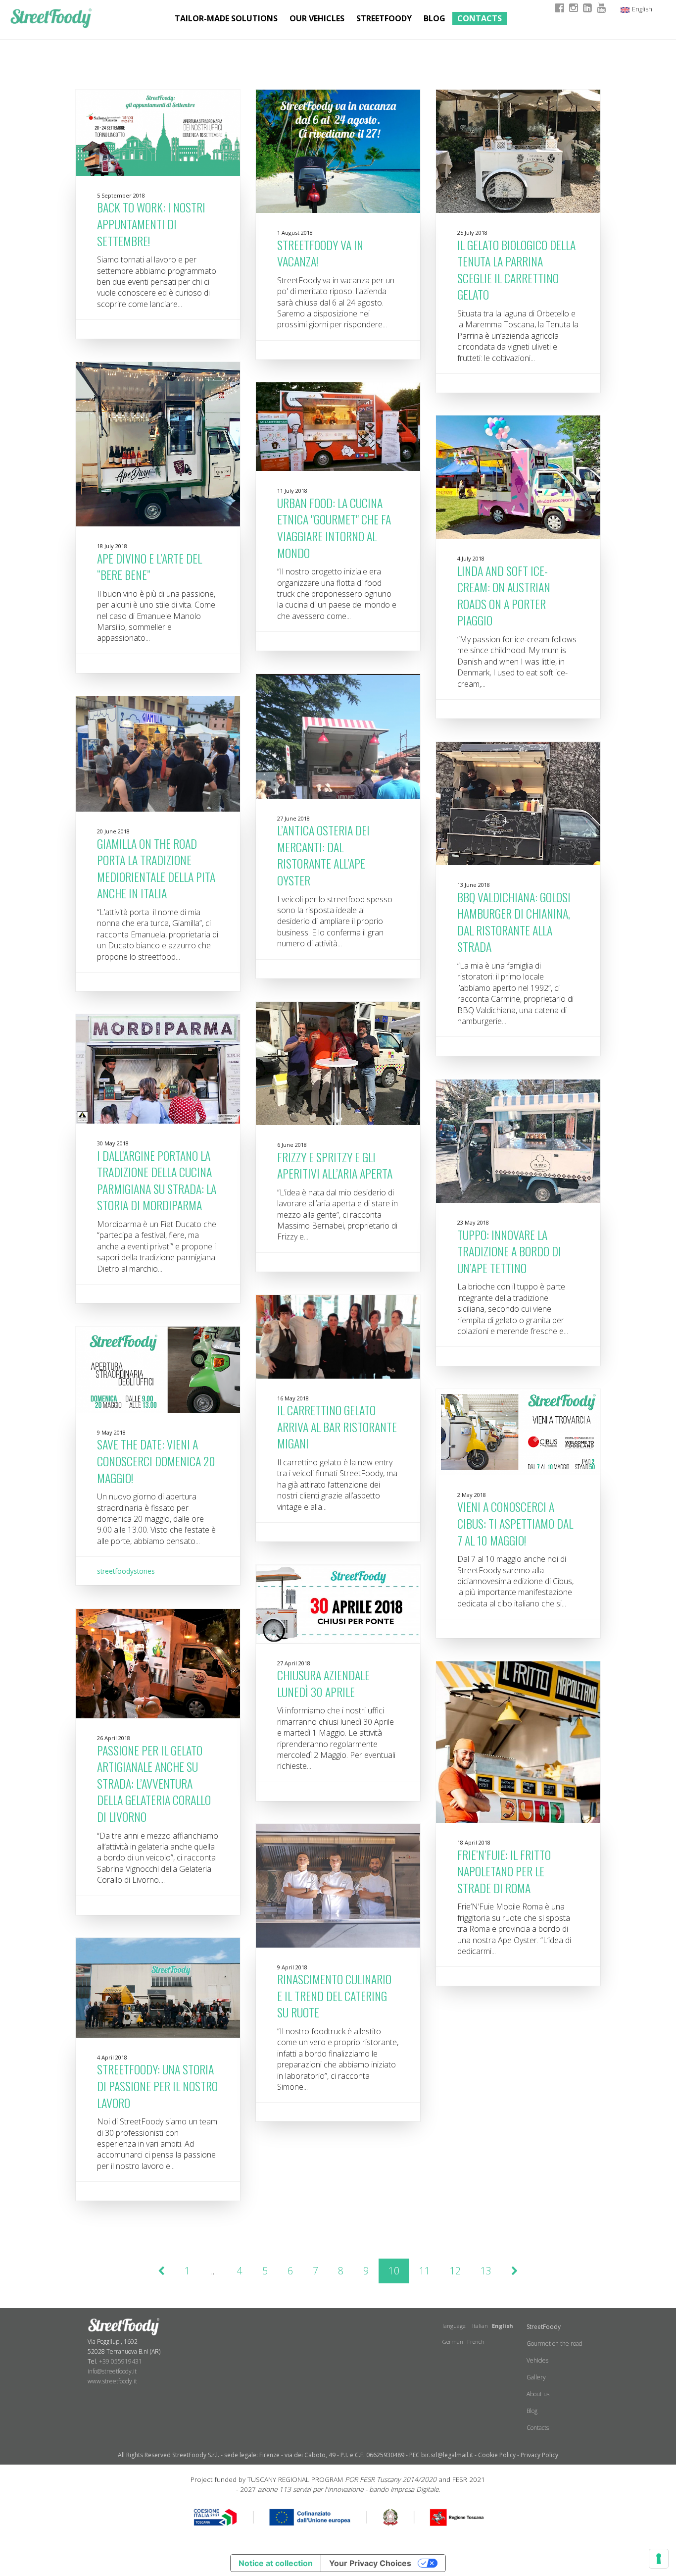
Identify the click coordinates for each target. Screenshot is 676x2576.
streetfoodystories (126, 1571)
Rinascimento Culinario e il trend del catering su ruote (334, 1995)
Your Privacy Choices (370, 2563)
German (453, 2342)
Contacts (480, 18)
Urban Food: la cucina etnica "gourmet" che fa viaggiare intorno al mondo (334, 528)
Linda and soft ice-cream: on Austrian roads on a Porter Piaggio (504, 595)
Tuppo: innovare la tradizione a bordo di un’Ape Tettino (509, 1251)
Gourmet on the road (555, 2344)
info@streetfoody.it (112, 2371)
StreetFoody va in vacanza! (320, 253)
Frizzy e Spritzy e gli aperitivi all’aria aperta (335, 1165)
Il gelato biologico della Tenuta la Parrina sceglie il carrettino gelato (516, 270)
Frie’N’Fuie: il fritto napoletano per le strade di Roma (504, 1871)
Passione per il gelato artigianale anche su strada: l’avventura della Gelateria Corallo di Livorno (154, 1783)
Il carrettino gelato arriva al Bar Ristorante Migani (337, 1426)
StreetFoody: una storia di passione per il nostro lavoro (157, 2086)
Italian (480, 2326)
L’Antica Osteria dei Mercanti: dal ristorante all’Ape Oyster (323, 855)
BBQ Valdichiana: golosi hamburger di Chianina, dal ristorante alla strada (514, 922)
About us (538, 2394)
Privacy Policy (539, 2455)
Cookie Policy (497, 2455)
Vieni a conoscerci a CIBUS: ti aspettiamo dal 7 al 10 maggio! (515, 1523)
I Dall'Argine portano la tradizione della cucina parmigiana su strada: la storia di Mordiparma (157, 1180)
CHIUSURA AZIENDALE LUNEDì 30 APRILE (323, 1683)
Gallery (536, 2377)
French (476, 2342)
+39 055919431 (121, 2361)
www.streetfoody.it (112, 2381)
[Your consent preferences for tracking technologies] (659, 2559)
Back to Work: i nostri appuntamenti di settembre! (151, 224)
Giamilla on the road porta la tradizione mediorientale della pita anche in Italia (156, 868)
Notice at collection (276, 2563)
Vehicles (537, 2360)
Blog (435, 18)
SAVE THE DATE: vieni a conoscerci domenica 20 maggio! (156, 1461)
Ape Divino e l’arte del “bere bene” (149, 567)
